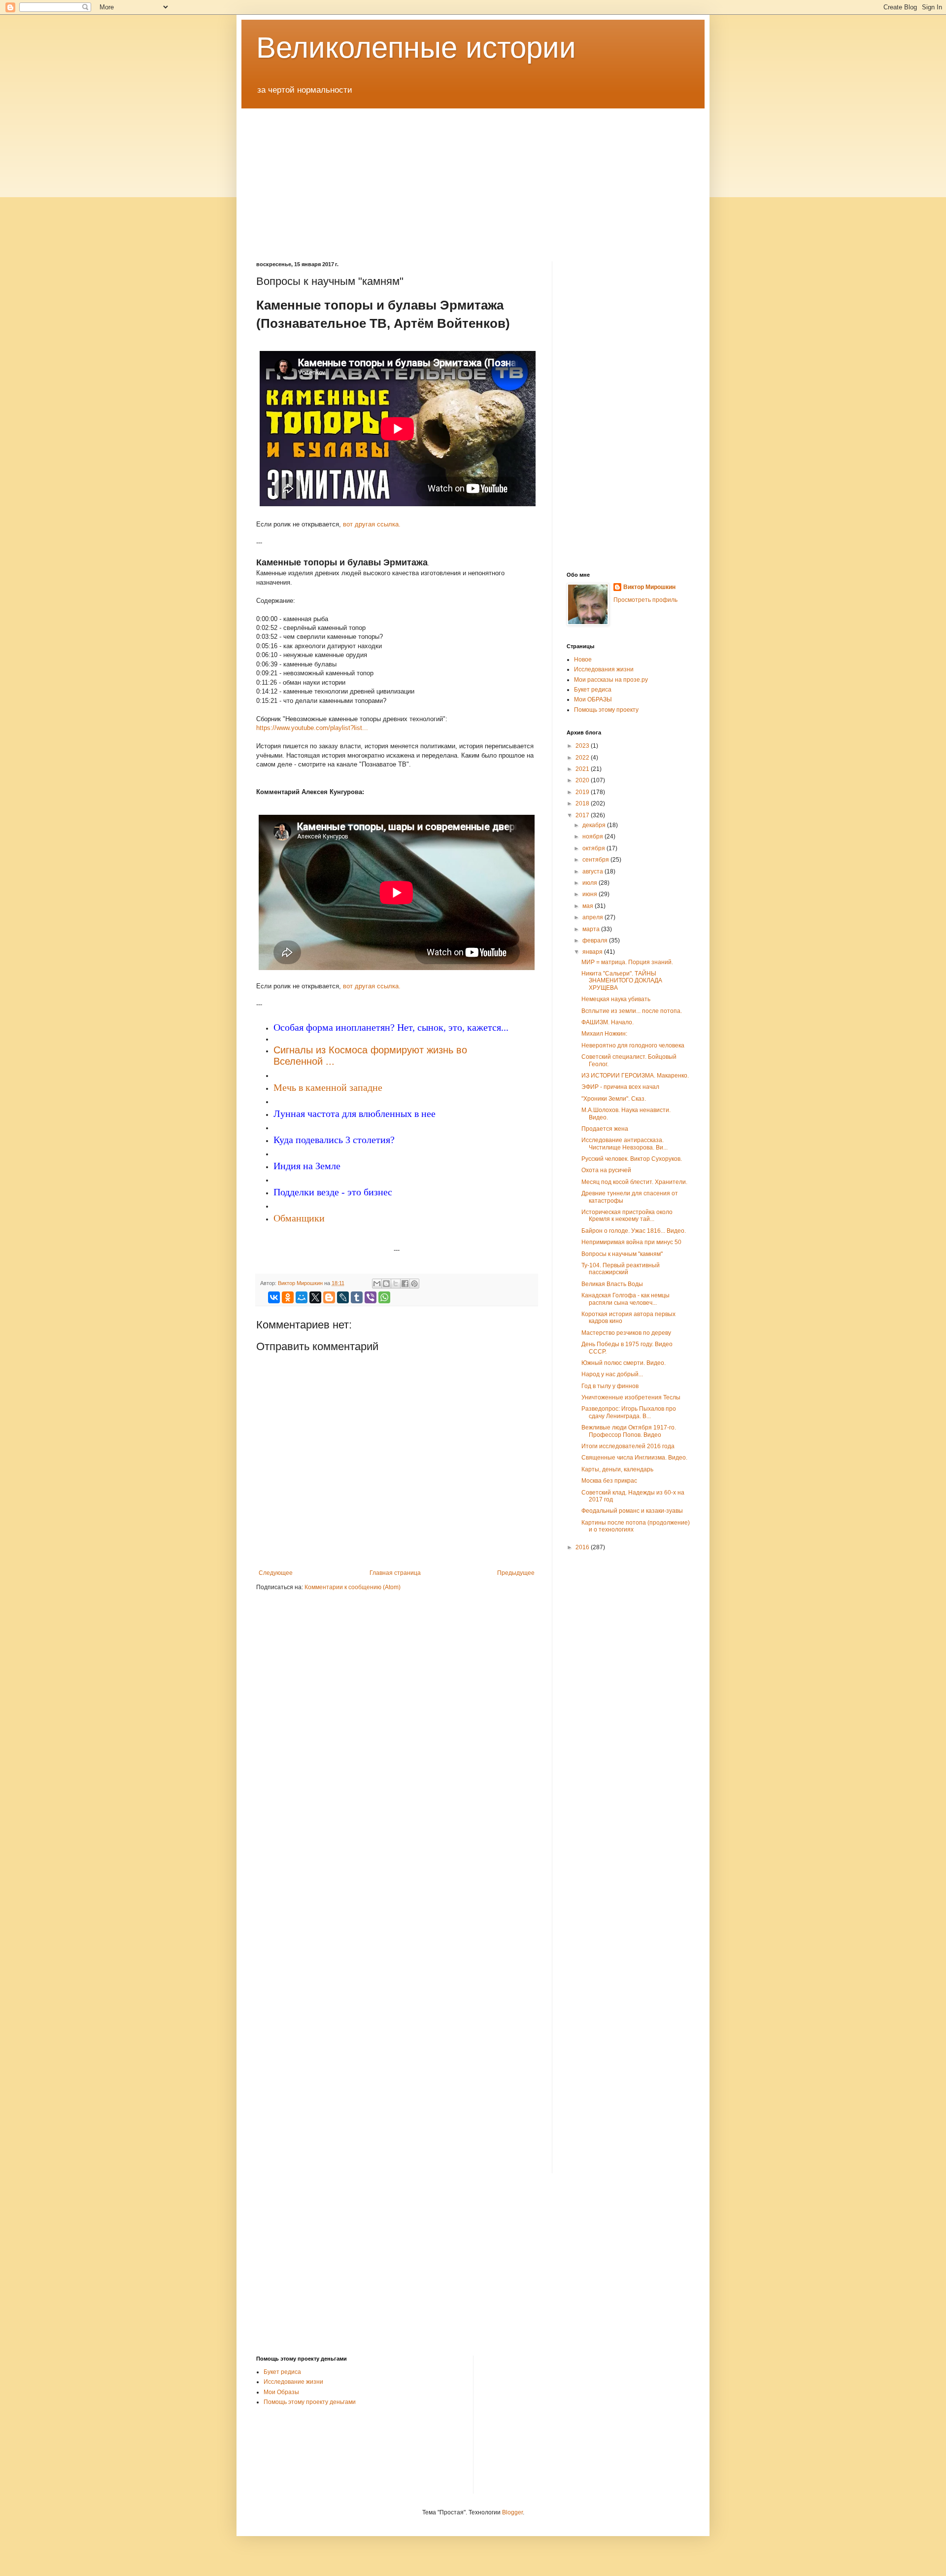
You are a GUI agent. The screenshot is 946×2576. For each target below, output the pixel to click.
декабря (595, 825)
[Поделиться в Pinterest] (414, 1284)
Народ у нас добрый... (612, 1374)
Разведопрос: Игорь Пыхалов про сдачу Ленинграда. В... (629, 1412)
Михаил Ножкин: (604, 1034)
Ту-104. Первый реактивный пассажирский (621, 1269)
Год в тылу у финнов (610, 1386)
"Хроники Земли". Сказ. (614, 1099)
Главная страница (395, 1573)
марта (592, 929)
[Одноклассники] (288, 1297)
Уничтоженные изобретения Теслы (631, 1397)
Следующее (276, 1573)
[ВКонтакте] (274, 1297)
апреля (593, 917)
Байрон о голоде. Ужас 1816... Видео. (634, 1231)
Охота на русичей (606, 1170)
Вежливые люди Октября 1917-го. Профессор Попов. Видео (629, 1431)
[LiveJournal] (343, 1297)
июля (591, 883)
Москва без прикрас (609, 1481)
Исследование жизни (293, 2382)
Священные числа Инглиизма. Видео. (634, 1458)
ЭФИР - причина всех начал (620, 1087)
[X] (315, 1297)
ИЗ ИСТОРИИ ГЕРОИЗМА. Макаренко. (635, 1076)
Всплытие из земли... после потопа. (632, 1011)
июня (591, 894)
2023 (583, 746)
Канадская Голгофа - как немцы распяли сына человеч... (625, 1299)
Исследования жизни (604, 669)
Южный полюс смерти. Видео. (624, 1363)
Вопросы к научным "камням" (622, 1254)
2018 (583, 803)
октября (594, 848)
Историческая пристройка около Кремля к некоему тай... (627, 1216)
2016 (583, 1547)
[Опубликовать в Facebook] (405, 1284)
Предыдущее (516, 1573)
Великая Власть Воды (612, 1284)
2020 (583, 780)
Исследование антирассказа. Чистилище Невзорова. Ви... (625, 1144)
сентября (596, 860)
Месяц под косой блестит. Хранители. (634, 1182)
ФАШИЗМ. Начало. (608, 1022)
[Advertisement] (473, 177)
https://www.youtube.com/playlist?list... (312, 728)
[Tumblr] (357, 1297)
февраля (596, 940)
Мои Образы (281, 2392)
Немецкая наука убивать (616, 999)
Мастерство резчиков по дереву (626, 1333)
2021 (583, 769)
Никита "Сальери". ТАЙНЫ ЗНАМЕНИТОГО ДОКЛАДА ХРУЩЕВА (622, 981)
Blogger (512, 2512)
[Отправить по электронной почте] (377, 1284)
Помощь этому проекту (606, 710)
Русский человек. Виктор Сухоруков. (632, 1159)
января (593, 952)
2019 (583, 792)
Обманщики (299, 1218)
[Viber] (371, 1297)
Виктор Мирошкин (649, 587)
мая (589, 906)
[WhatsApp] (384, 1297)
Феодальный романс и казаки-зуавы (632, 1511)
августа (593, 871)
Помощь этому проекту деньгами (310, 2402)
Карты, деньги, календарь (617, 1469)
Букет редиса (593, 690)
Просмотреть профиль (645, 600)
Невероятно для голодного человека (633, 1045)
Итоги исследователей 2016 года (628, 1446)
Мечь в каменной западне (328, 1088)
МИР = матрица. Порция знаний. (627, 962)
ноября (593, 836)
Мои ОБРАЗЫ (593, 699)
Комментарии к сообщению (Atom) (353, 1587)
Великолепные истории (416, 48)
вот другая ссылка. (372, 524)
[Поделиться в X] (396, 1284)
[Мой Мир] (302, 1297)
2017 (583, 815)
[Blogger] (329, 1297)
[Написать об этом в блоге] (386, 1284)
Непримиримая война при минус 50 (631, 1242)
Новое (583, 660)
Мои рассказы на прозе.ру (611, 680)
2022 (583, 758)
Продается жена (605, 1129)
